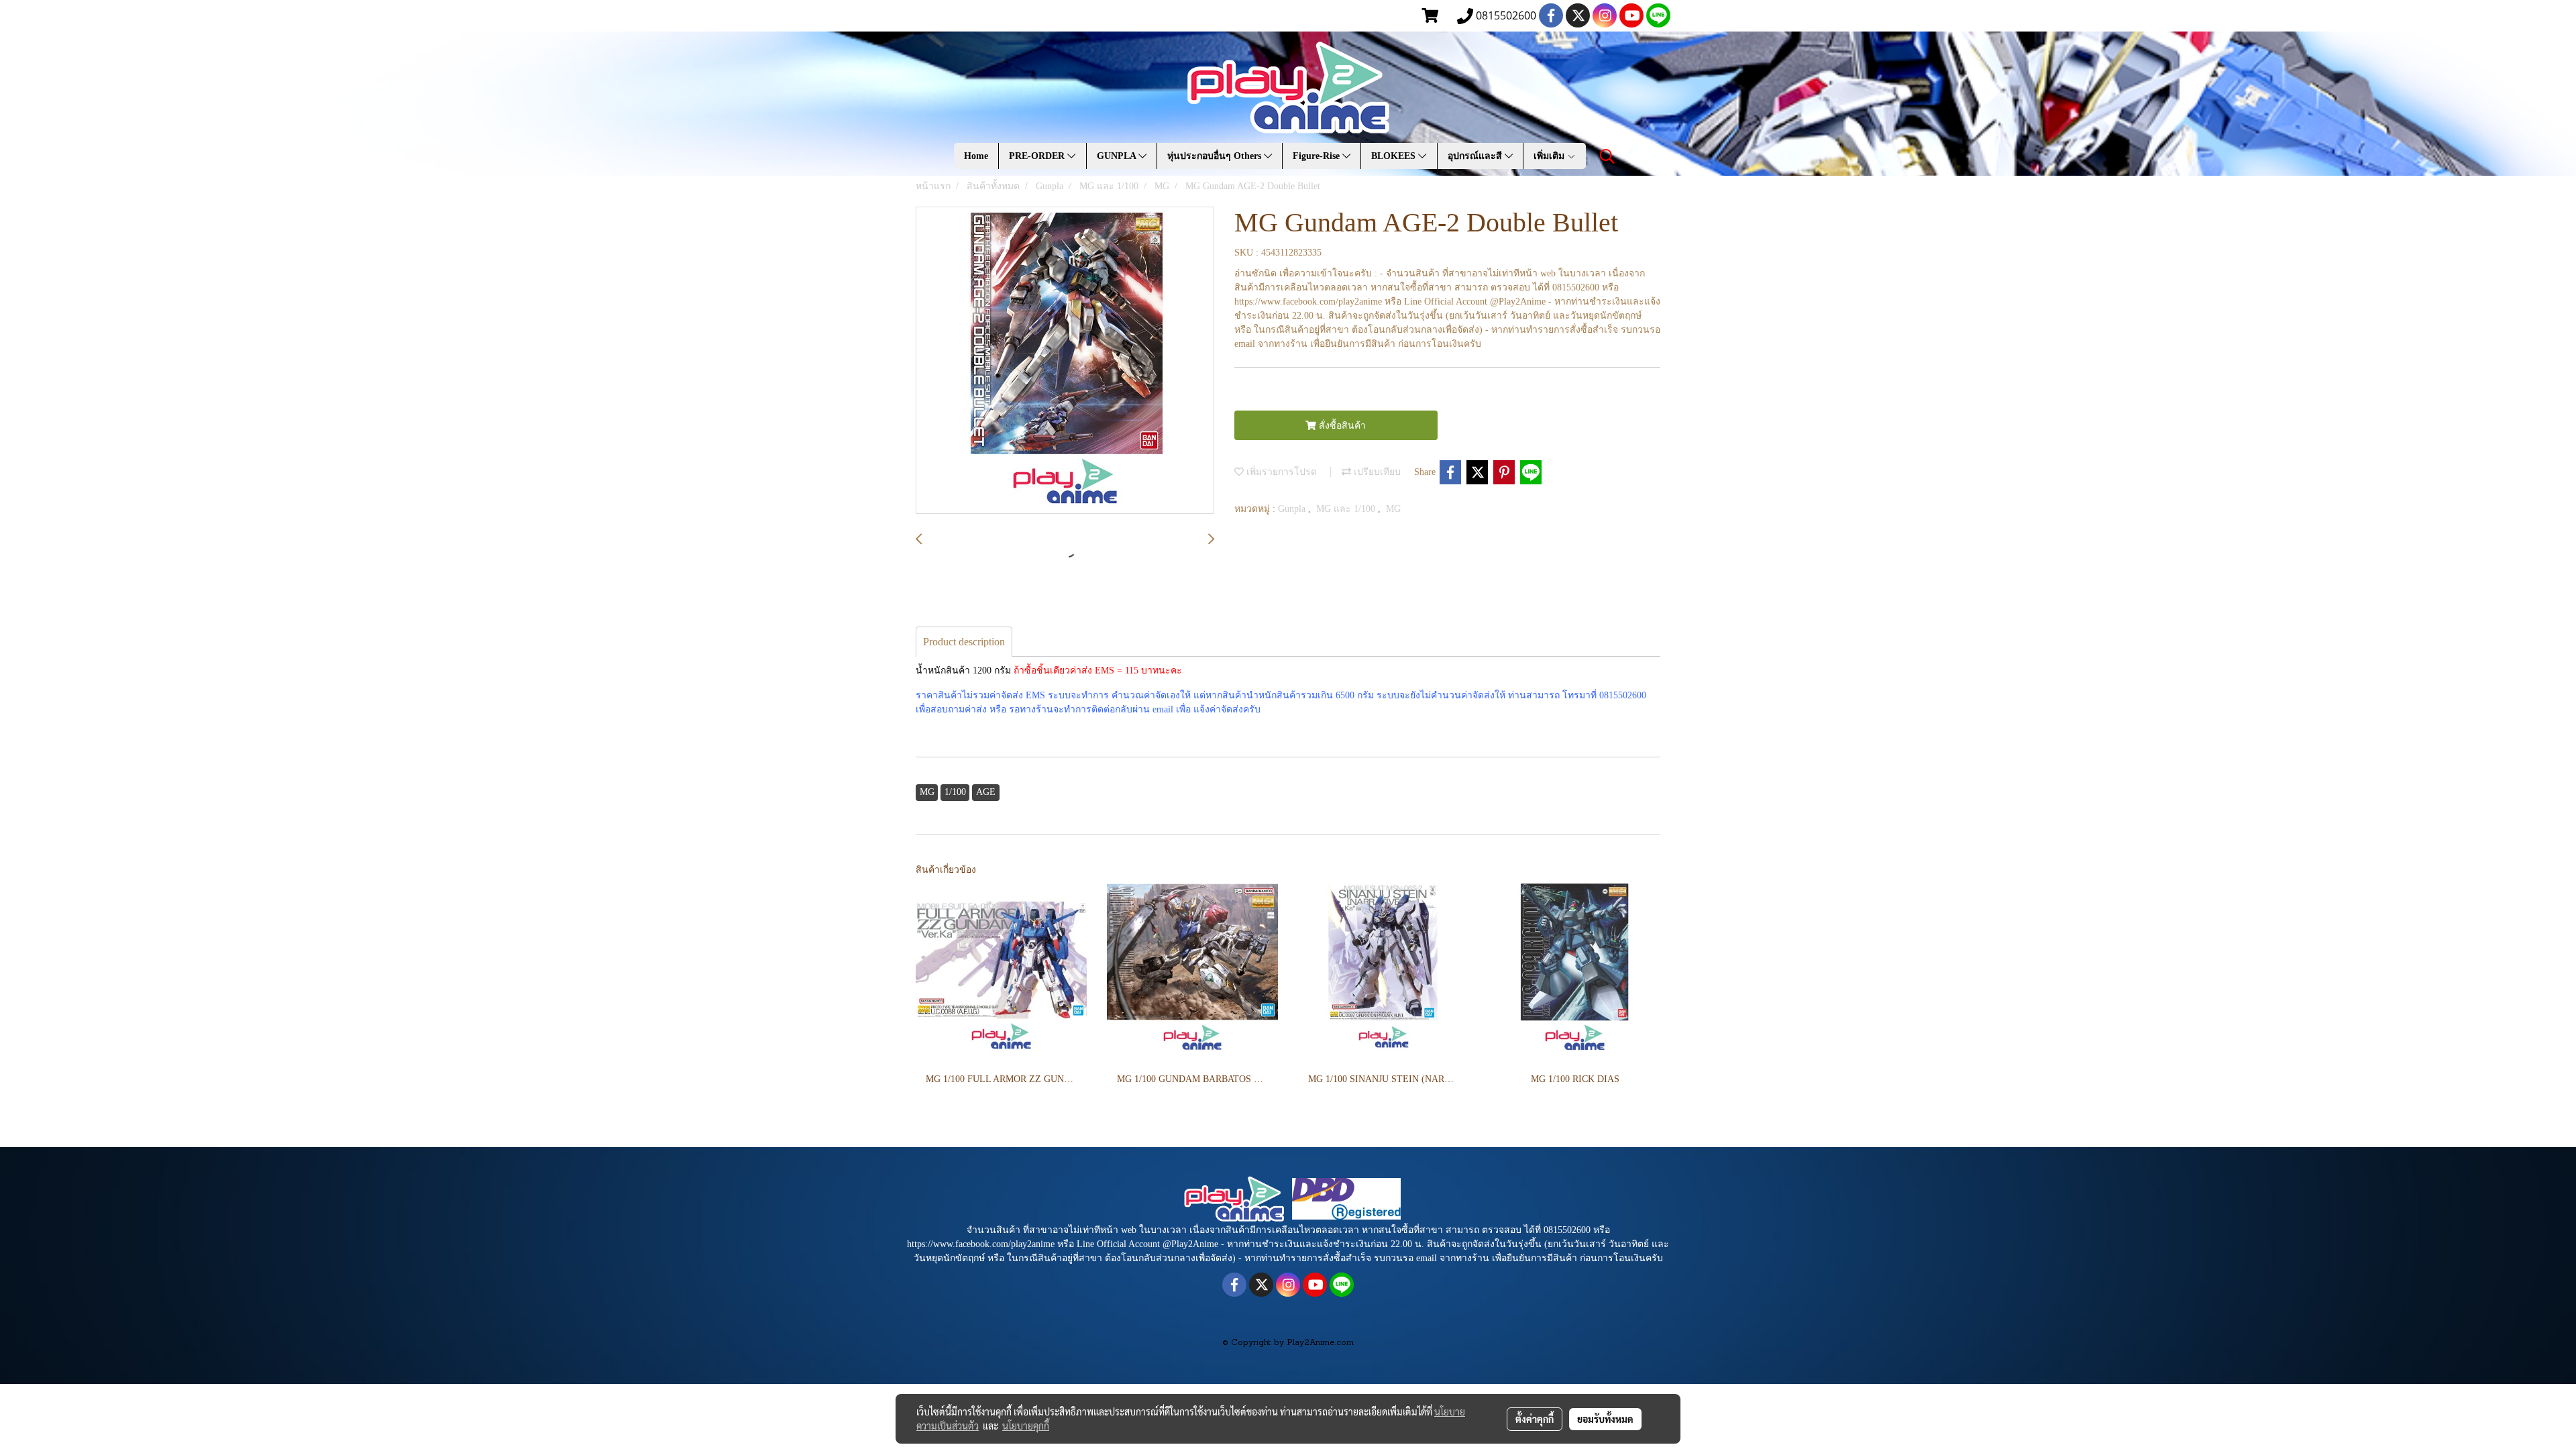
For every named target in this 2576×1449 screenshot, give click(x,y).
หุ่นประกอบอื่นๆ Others (1216, 156)
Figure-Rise (1318, 156)
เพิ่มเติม (1550, 156)
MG (1393, 509)
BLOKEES (1395, 156)
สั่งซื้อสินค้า (1341, 426)
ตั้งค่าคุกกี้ (1535, 1419)
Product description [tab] (964, 642)
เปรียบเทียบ (1376, 472)
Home (976, 156)
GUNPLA (1118, 156)
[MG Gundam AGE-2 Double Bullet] (1065, 361)
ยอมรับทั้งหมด (1605, 1419)
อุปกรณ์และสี (1476, 156)
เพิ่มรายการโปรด (1280, 472)
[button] (1607, 156)
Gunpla (1293, 509)
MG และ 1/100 (1347, 509)
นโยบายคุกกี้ (1026, 1426)
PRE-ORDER (1038, 156)
